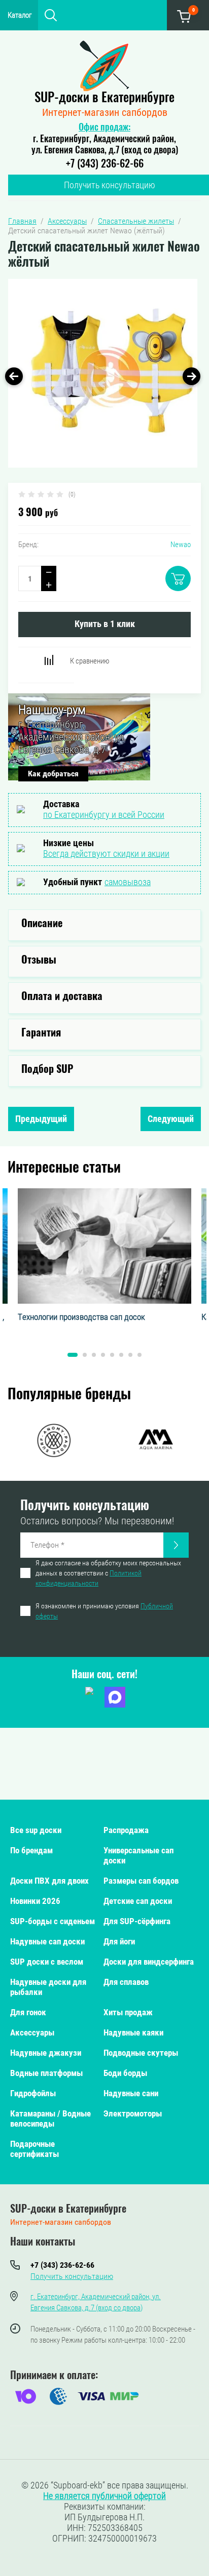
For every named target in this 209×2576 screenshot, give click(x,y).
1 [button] (73, 1355)
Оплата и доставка (62, 997)
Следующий (171, 1119)
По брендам (31, 1850)
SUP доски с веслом (47, 1962)
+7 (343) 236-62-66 (105, 164)
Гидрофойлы (33, 2093)
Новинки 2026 (35, 1901)
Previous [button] (14, 376)
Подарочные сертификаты (34, 2149)
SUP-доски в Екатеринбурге (104, 98)
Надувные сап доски (47, 1941)
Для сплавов (126, 1982)
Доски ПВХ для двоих (49, 1881)
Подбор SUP (47, 1070)
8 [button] (140, 1355)
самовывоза (128, 882)
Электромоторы (133, 2113)
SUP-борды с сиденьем (53, 1921)
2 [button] (85, 1355)
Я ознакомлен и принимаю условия (104, 1611)
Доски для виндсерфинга (149, 1962)
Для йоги (119, 1941)
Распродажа (126, 1830)
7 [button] (130, 1355)
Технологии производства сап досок (81, 1317)
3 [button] (94, 1355)
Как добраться (53, 774)
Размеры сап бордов (141, 1881)
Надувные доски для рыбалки (48, 1987)
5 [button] (112, 1355)
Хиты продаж (128, 2012)
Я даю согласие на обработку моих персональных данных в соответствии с (108, 1573)
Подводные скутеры (141, 2053)
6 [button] (121, 1355)
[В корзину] (178, 578)
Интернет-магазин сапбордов (105, 112)
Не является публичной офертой (104, 2496)
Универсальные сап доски (138, 1855)
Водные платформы (46, 2073)
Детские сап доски (138, 1901)
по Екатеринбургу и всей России (104, 815)
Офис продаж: (104, 128)
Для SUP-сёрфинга (137, 1921)
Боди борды (125, 2073)
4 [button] (103, 1355)
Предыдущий (41, 1119)
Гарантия (41, 1033)
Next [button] (191, 376)
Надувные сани (131, 2093)
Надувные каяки (133, 2032)
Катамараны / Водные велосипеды (50, 2118)
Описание (42, 924)
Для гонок (28, 2012)
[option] (103, 373)
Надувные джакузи (46, 2053)
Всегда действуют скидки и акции (106, 854)
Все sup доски (36, 1830)
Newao (181, 545)
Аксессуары (32, 2032)
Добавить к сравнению (49, 660)
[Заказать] (176, 1545)
